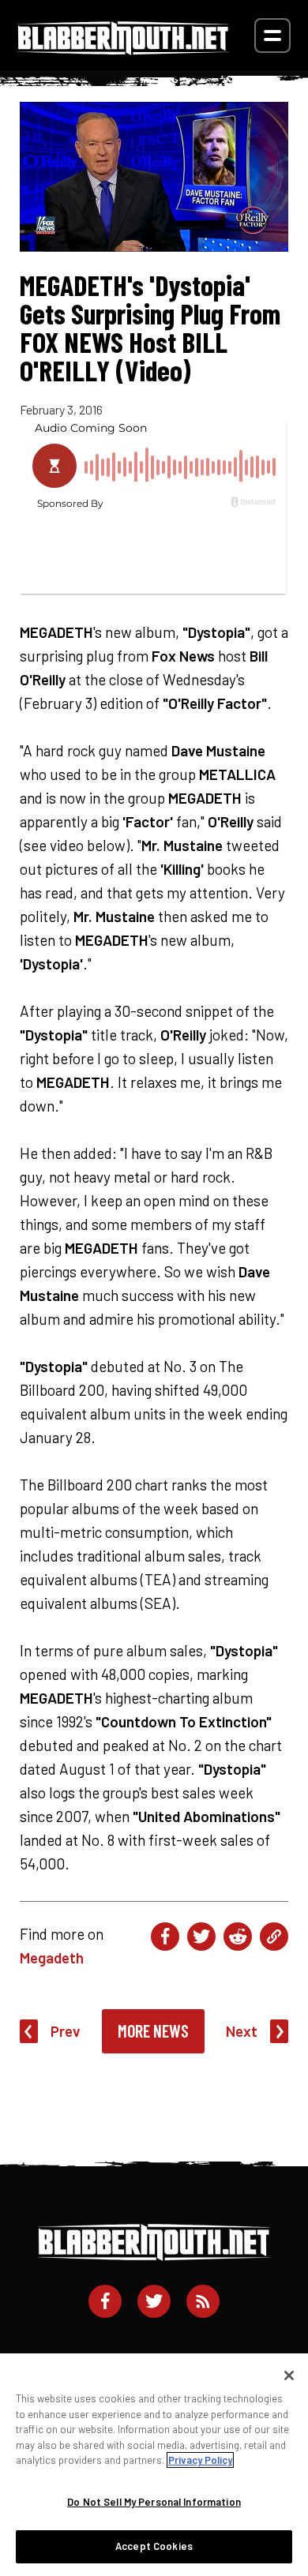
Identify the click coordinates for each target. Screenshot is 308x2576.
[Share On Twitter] (201, 1937)
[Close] (289, 2375)
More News (153, 2030)
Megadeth (52, 1957)
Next (242, 2031)
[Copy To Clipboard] (274, 1937)
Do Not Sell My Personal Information (154, 2502)
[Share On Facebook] (165, 1937)
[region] (154, 2465)
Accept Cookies (154, 2546)
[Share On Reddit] (238, 1937)
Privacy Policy (200, 2460)
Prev (66, 2031)
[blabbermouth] (123, 49)
